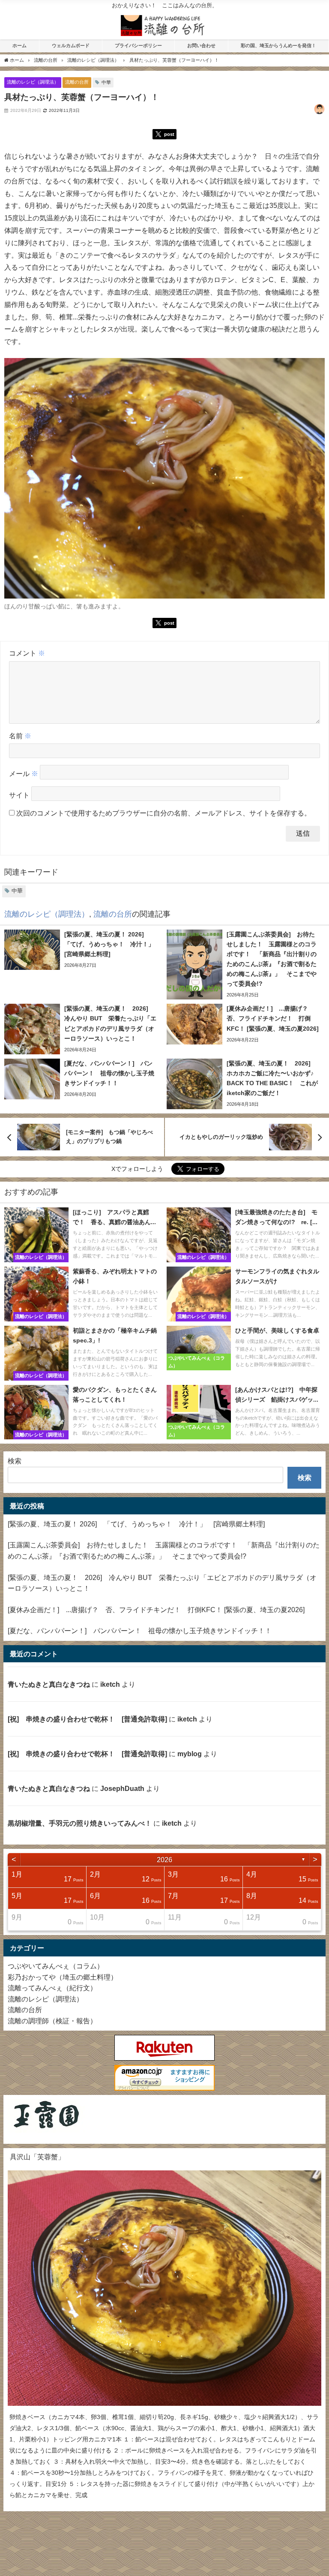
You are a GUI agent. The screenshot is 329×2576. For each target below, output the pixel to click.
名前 (20, 736)
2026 (164, 1860)
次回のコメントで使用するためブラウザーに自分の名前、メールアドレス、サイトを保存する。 (164, 813)
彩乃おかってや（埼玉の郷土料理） (63, 1977)
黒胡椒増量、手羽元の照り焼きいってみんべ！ (80, 1823)
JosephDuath (122, 1788)
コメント (27, 653)
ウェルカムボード (71, 45)
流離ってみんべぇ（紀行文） (52, 1988)
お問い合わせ (201, 45)
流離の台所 (77, 82)
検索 (15, 1461)
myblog (190, 1754)
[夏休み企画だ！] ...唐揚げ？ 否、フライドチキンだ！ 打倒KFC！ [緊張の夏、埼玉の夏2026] (156, 1610)
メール (24, 774)
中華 (106, 82)
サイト (19, 795)
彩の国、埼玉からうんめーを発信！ (278, 45)
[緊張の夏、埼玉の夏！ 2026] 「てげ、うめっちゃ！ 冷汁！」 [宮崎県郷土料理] (136, 1524)
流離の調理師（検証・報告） (52, 2021)
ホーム (19, 45)
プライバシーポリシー (138, 45)
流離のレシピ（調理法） (33, 82)
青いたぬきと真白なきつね (49, 1684)
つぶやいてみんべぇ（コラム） (56, 1966)
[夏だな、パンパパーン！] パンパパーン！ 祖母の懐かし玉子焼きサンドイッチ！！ (140, 1631)
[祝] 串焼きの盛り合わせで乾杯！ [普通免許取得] (87, 1719)
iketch (110, 1684)
